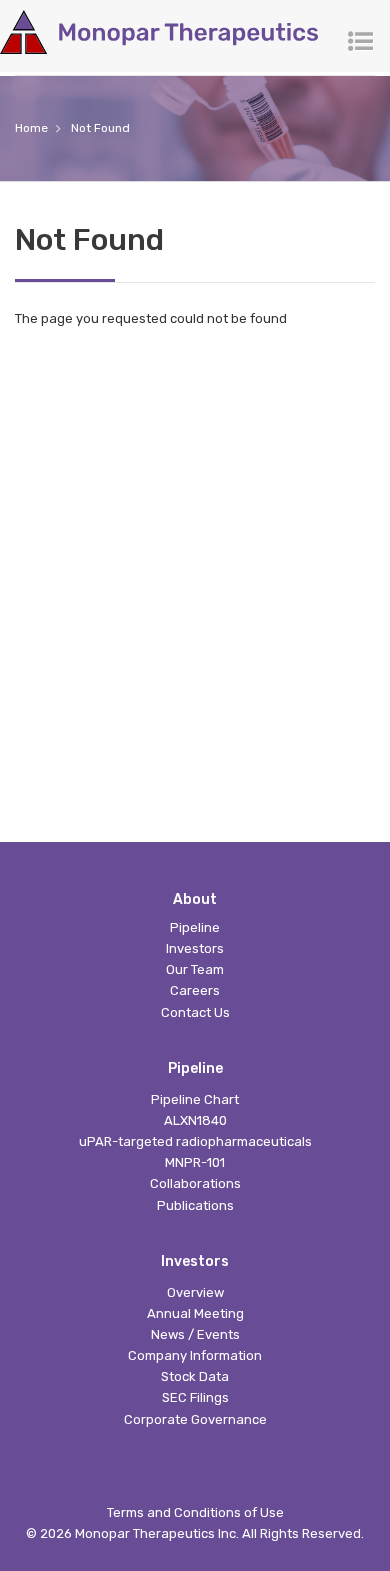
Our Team (195, 969)
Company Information (195, 1355)
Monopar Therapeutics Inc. (157, 1533)
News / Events (195, 1334)
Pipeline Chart (195, 1099)
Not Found (100, 128)
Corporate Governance (195, 1419)
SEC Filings (195, 1397)
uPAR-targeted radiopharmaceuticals (195, 1141)
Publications (195, 1205)
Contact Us (195, 1012)
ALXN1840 (195, 1120)
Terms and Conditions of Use (195, 1512)
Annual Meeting (195, 1313)
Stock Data (195, 1376)
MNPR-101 (195, 1162)
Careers (195, 990)
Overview (195, 1292)
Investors (195, 948)
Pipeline (195, 927)
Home (31, 128)
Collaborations (195, 1183)
